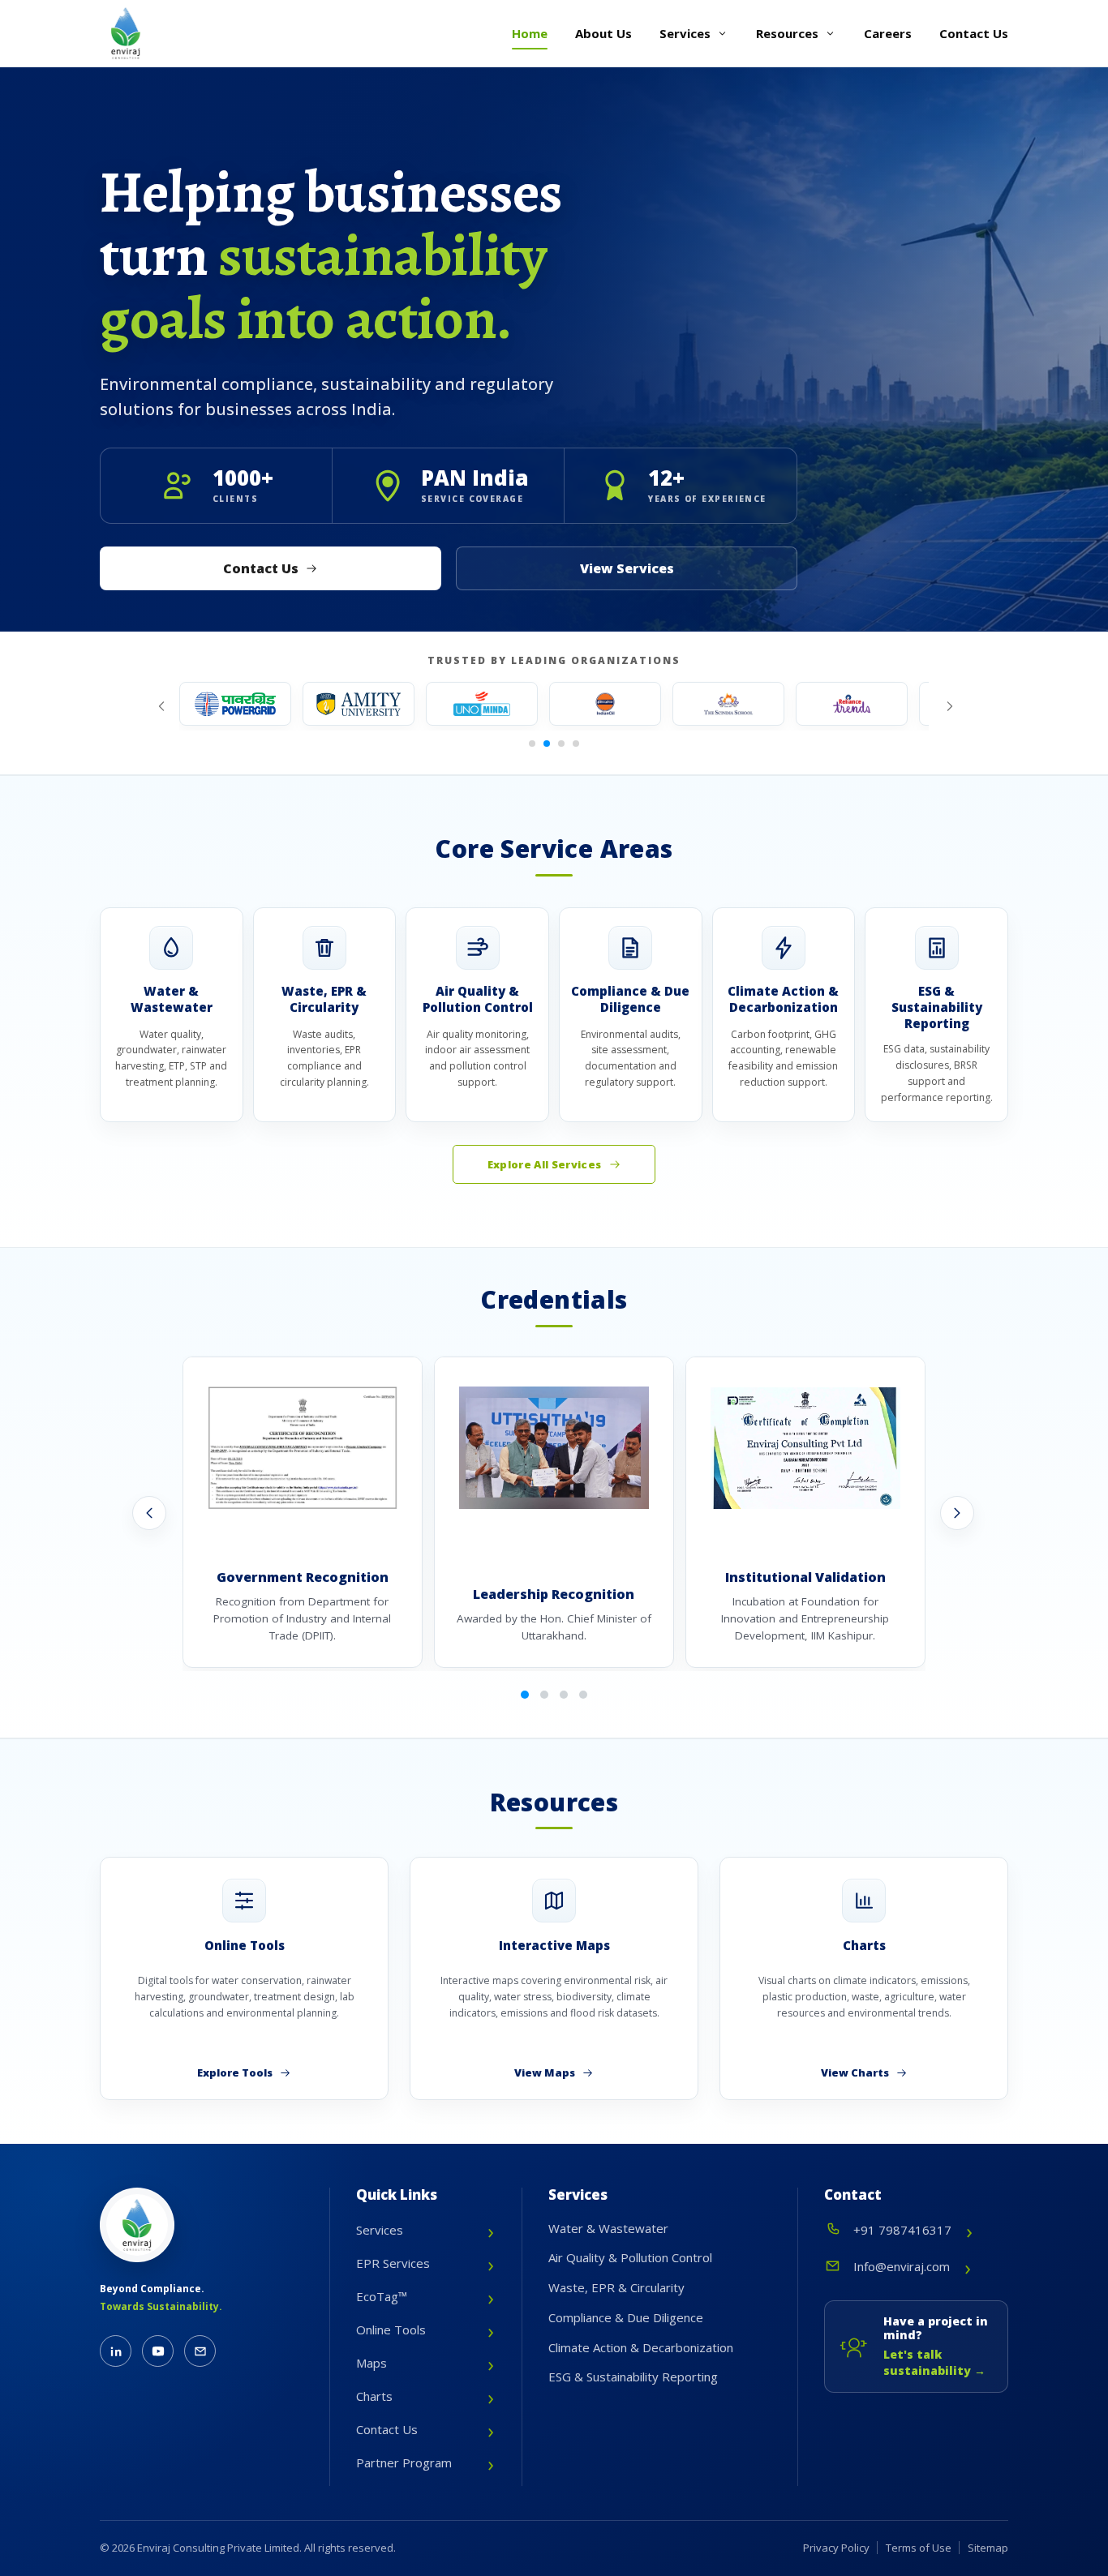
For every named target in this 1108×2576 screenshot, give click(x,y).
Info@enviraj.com (902, 2266)
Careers (888, 33)
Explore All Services (545, 1164)
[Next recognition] (957, 1513)
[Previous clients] (160, 706)
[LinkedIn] (116, 2351)
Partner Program (404, 2462)
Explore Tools (235, 2072)
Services (685, 33)
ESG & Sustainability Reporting (633, 2377)
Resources (787, 33)
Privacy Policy (836, 2548)
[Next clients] (948, 706)
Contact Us (974, 33)
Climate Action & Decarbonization (641, 2347)
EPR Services (393, 2263)
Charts (374, 2396)
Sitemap (988, 2548)
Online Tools (391, 2330)
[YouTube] (158, 2351)
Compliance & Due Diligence (626, 2317)
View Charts (855, 2072)
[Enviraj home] (126, 33)
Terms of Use (919, 2548)
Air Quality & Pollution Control (630, 2257)
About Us (603, 33)
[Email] (200, 2351)
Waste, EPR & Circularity (616, 2287)
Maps (371, 2363)
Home (530, 33)
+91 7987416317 (902, 2230)
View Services (627, 568)
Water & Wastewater (608, 2228)
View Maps (545, 2072)
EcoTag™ (382, 2296)
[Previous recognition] (149, 1513)
